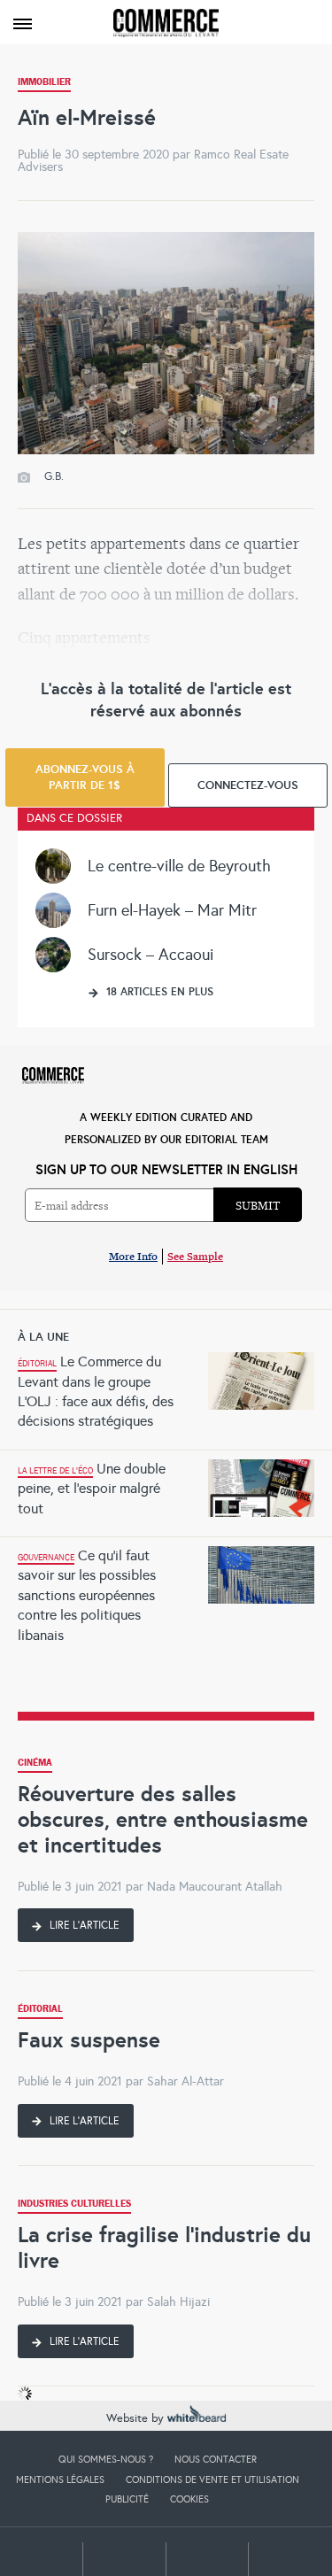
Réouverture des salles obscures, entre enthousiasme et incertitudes (163, 1819)
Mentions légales (60, 2479)
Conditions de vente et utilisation (212, 2479)
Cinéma (35, 1764)
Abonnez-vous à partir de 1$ (85, 777)
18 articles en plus (158, 992)
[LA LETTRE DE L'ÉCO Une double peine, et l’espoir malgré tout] (166, 1455)
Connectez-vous (248, 785)
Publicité (127, 2499)
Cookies (189, 2499)
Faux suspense (89, 2040)
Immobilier (44, 84)
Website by (137, 2418)
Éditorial (40, 2011)
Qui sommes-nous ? (106, 2459)
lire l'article (83, 1925)
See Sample (195, 1256)
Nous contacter (216, 2459)
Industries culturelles (74, 2205)
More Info (133, 1256)
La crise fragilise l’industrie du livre (164, 2247)
